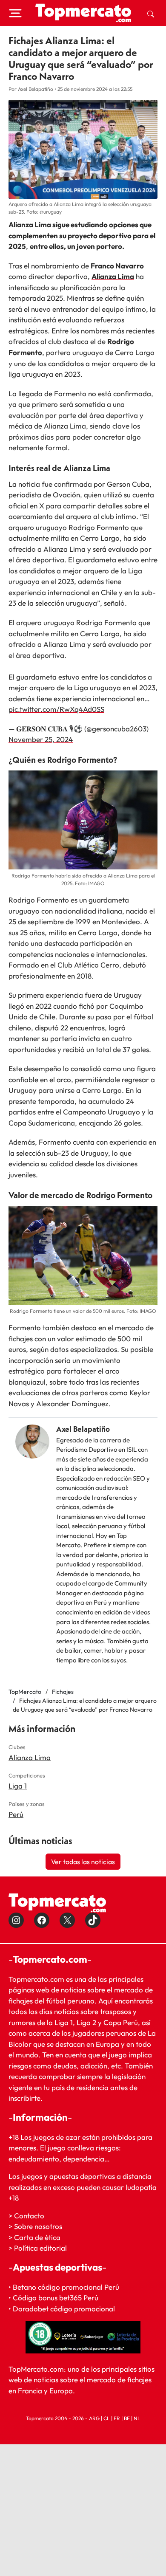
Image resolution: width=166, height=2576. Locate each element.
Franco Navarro (117, 266)
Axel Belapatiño (83, 1429)
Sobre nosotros (38, 2226)
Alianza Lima (113, 276)
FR (117, 2418)
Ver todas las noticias (83, 1862)
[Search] (151, 13)
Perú (16, 1814)
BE (127, 2418)
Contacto (29, 2216)
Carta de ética (37, 2237)
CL (107, 2418)
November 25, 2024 (41, 739)
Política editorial (40, 2248)
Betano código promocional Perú (66, 2287)
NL (137, 2418)
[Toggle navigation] (15, 13)
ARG (94, 2418)
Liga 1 (18, 1786)
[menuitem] (151, 13)
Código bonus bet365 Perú (56, 2298)
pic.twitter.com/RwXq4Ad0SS (56, 709)
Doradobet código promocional (64, 2309)
